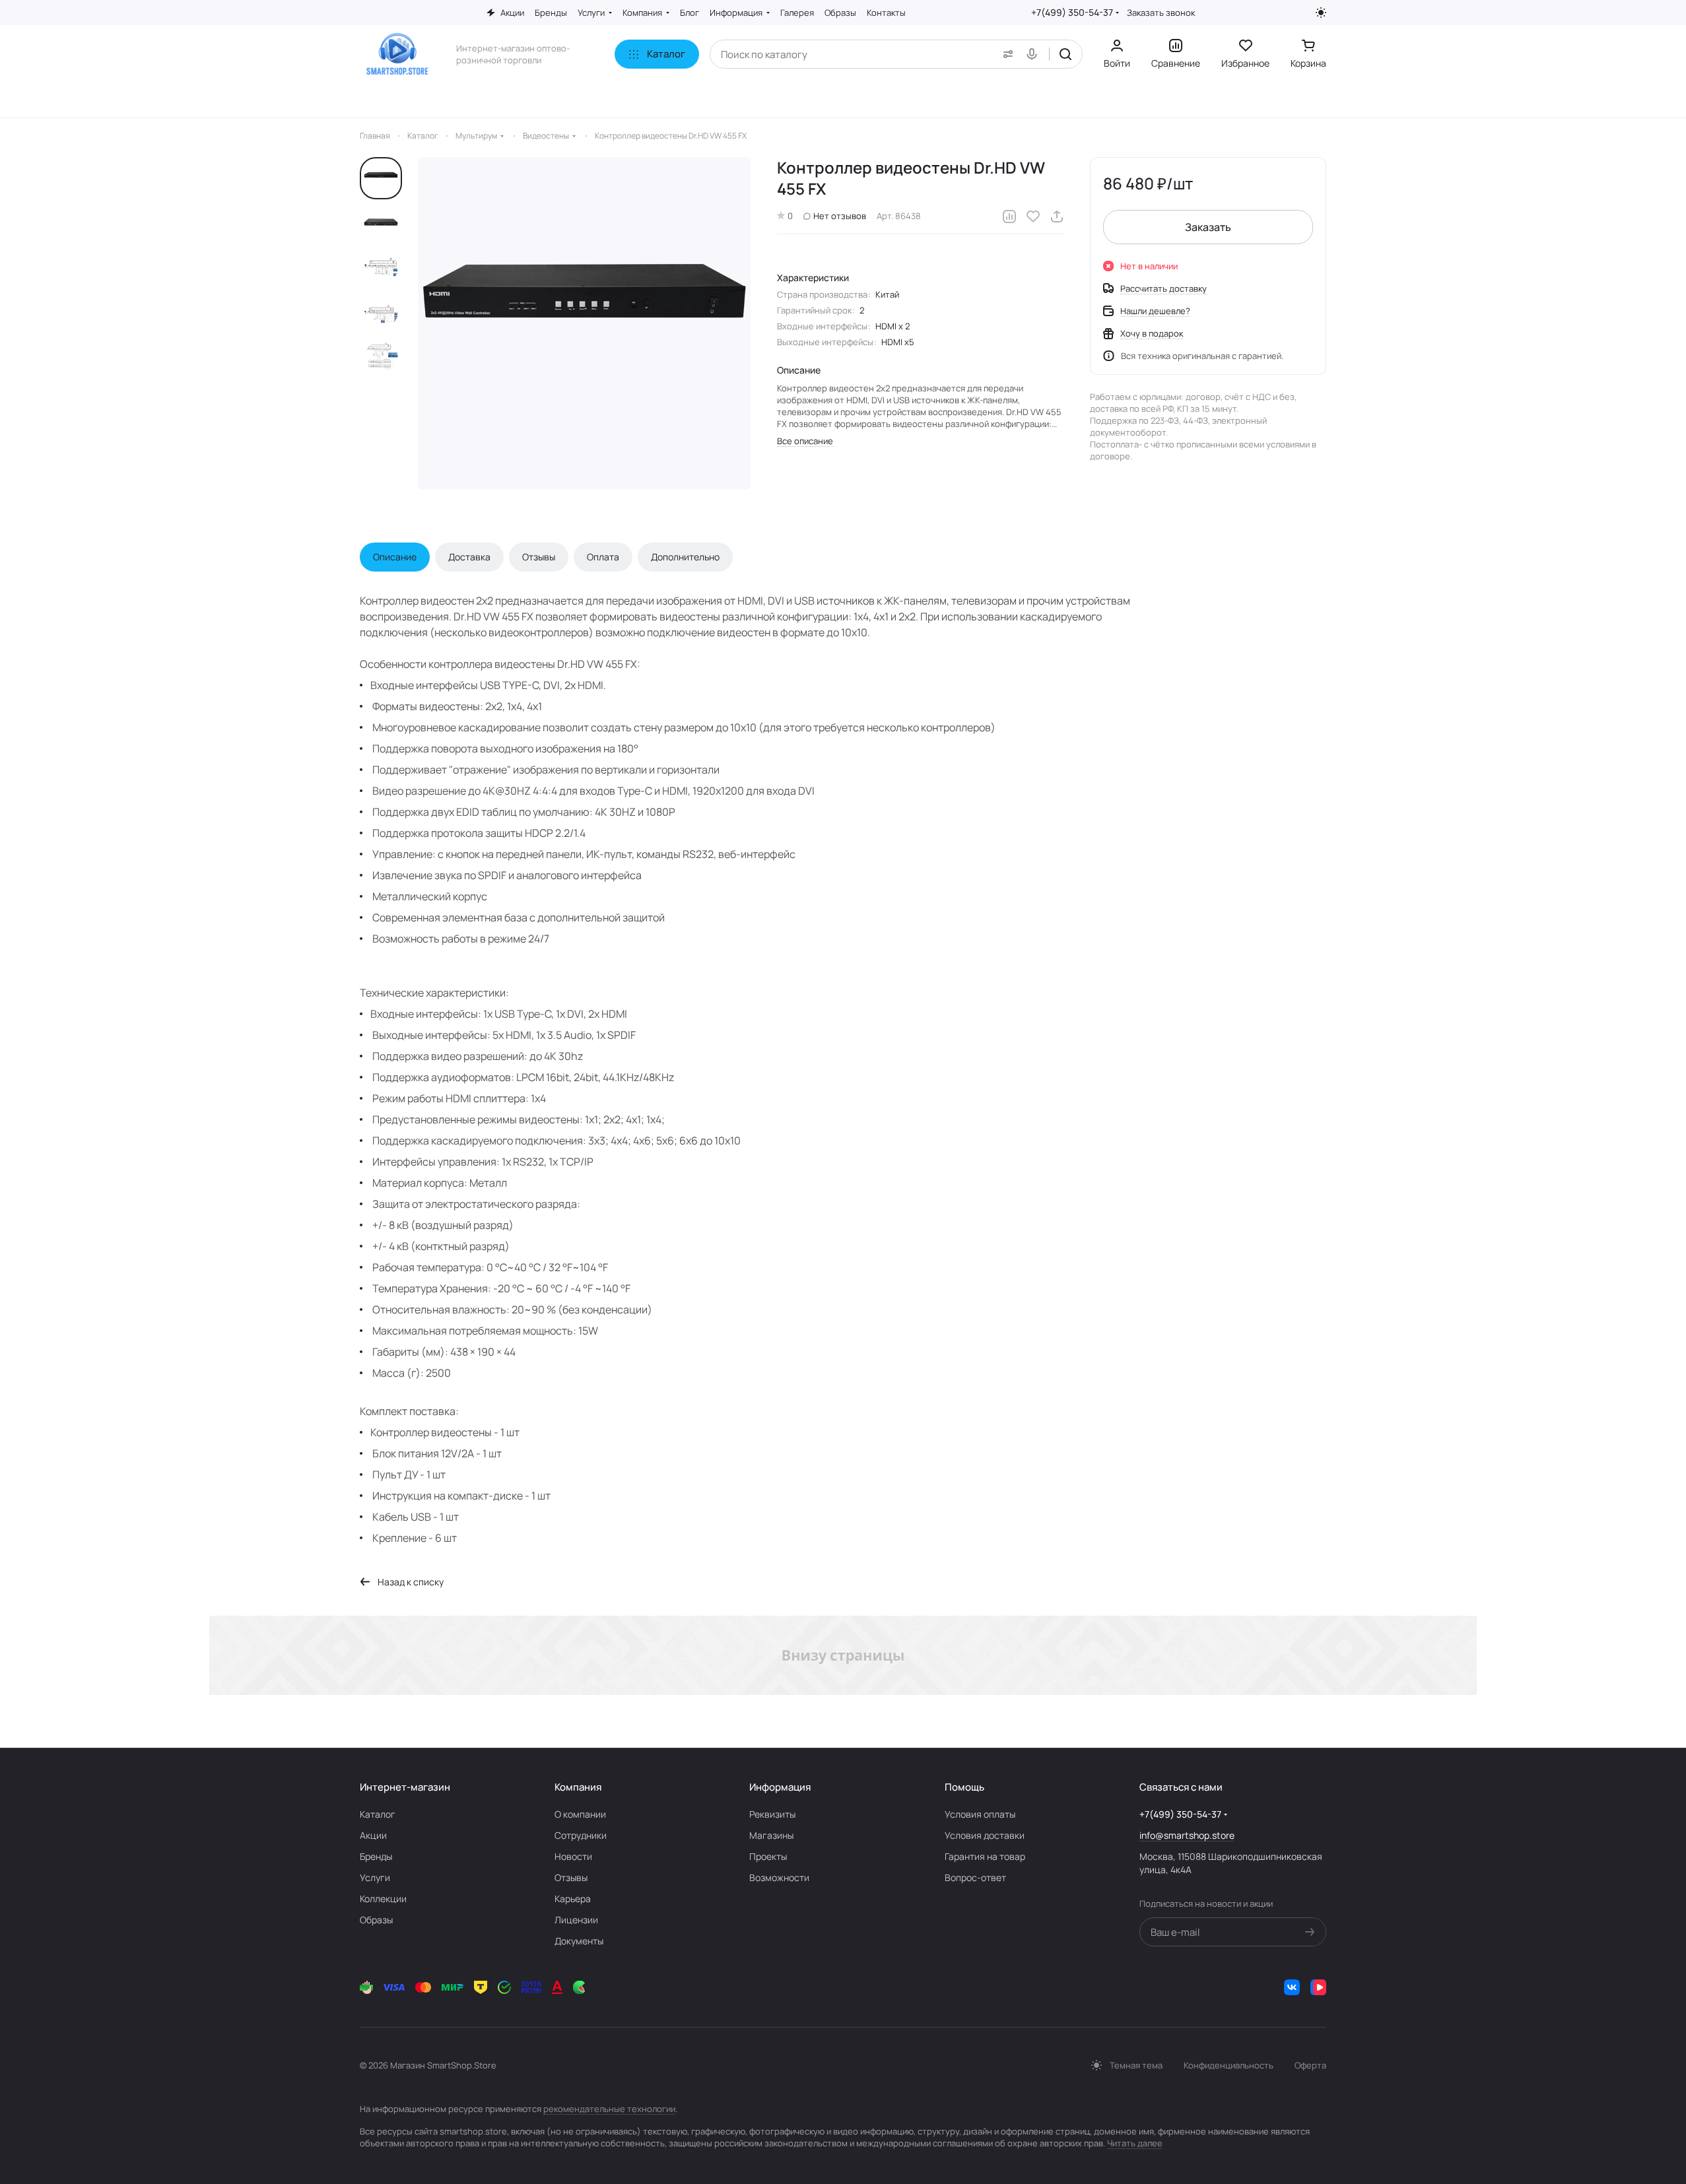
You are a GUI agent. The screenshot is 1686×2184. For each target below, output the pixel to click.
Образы (376, 1920)
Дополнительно (685, 557)
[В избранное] (1033, 216)
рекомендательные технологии (609, 2109)
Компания (578, 1787)
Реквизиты (772, 1814)
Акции (373, 1835)
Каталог (378, 1814)
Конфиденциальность (1229, 2065)
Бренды (376, 1856)
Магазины (771, 1835)
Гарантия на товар (985, 1856)
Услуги (375, 1877)
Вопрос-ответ (975, 1877)
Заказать (1208, 227)
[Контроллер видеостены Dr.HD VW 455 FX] (584, 323)
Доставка (469, 557)
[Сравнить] (1009, 216)
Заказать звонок (1161, 13)
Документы (579, 1941)
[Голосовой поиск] (1034, 54)
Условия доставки (985, 1835)
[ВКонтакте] (1292, 1987)
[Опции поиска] (1005, 54)
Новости (573, 1856)
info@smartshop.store (1187, 1835)
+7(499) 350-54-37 (1072, 12)
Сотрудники (581, 1835)
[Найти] (1065, 54)
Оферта (1310, 2065)
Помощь (964, 1787)
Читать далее (1135, 2143)
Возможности (779, 1877)
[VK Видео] (1318, 1987)
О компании (580, 1814)
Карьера (573, 1899)
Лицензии (576, 1920)
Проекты (768, 1856)
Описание (395, 557)
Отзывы (539, 557)
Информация (780, 1787)
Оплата (603, 557)
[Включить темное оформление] (1321, 13)
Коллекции (383, 1899)
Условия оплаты (980, 1814)
